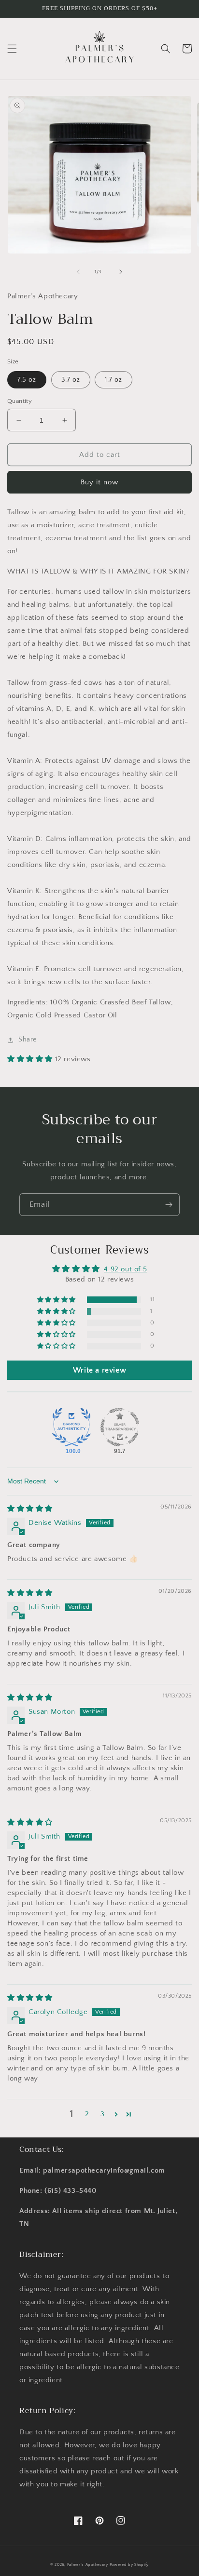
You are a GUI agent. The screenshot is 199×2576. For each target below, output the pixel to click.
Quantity (20, 401)
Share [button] (28, 1040)
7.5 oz (27, 380)
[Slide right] (121, 272)
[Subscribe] (169, 1205)
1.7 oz (114, 380)
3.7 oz (71, 380)
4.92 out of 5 (125, 1269)
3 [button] (103, 2114)
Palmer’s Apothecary (88, 2565)
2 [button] (87, 2114)
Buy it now (99, 482)
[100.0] (71, 1427)
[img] (30, 1509)
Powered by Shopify (129, 2565)
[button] (12, 49)
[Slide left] (78, 272)
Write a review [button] (99, 1370)
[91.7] (120, 1427)
